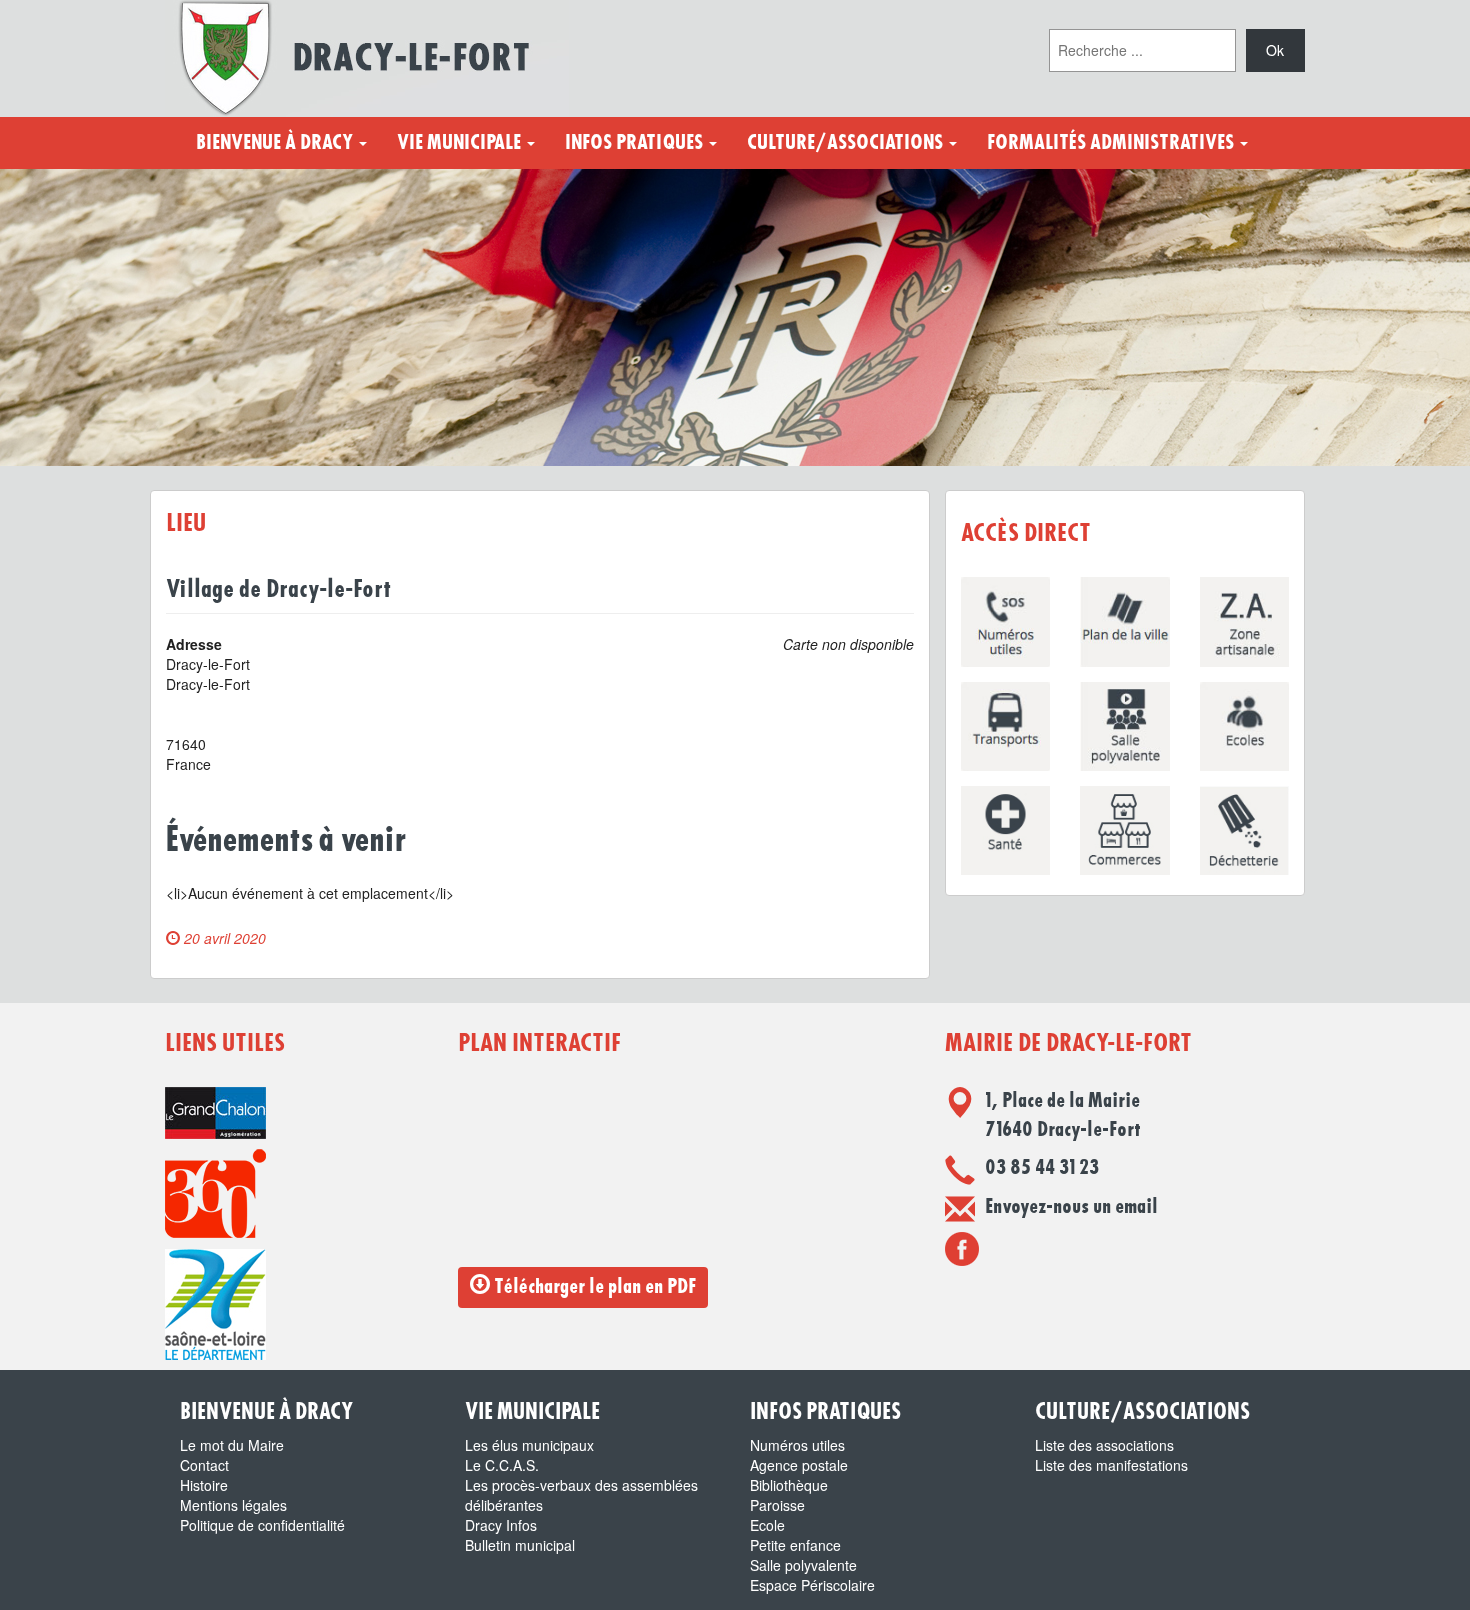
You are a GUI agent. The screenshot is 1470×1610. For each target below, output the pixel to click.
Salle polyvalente (803, 1565)
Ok (1275, 50)
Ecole (767, 1525)
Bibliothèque (789, 1485)
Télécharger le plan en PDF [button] (593, 1287)
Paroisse (777, 1505)
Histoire (204, 1485)
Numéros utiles (797, 1445)
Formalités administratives (1112, 143)
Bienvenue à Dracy (276, 143)
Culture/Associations (847, 143)
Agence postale (799, 1465)
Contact (204, 1465)
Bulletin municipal (520, 1545)
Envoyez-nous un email (1071, 1207)
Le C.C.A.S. (502, 1465)
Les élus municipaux (529, 1445)
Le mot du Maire (232, 1445)
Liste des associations (1104, 1445)
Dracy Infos (501, 1525)
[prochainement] (962, 1248)
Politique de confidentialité (262, 1525)
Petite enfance (795, 1545)
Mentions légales (233, 1505)
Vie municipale (461, 143)
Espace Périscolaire (812, 1585)
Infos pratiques (636, 143)
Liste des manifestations (1111, 1465)
